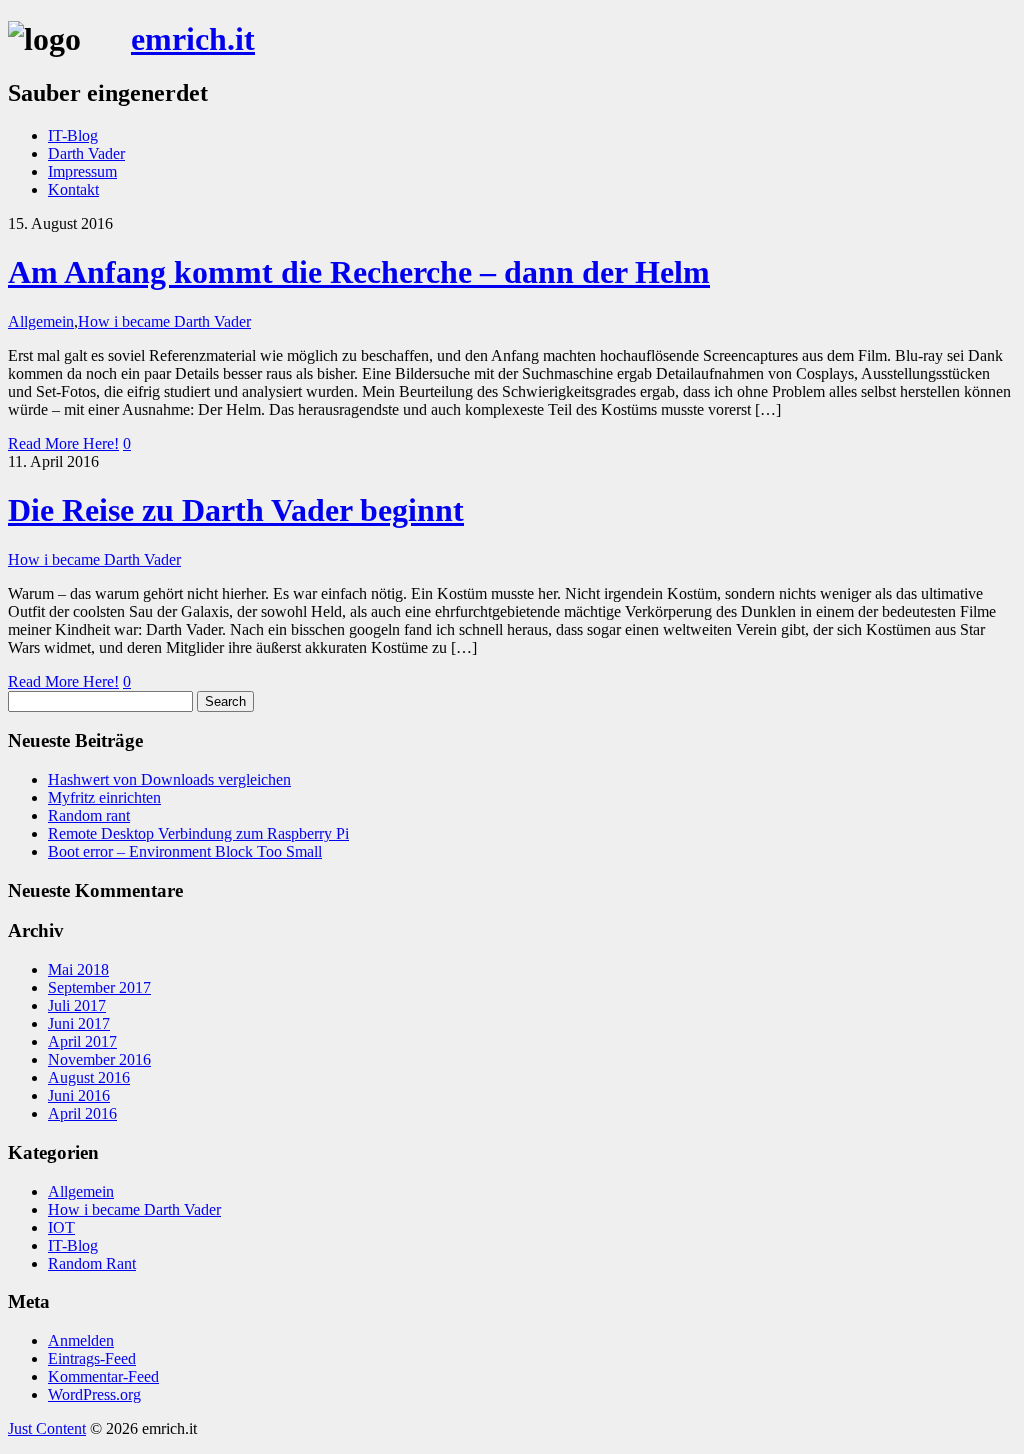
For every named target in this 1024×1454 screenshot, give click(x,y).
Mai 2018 (78, 969)
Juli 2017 (77, 1005)
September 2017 (99, 987)
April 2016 (82, 1113)
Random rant (89, 815)
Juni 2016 (79, 1095)
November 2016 (99, 1059)
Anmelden (81, 1340)
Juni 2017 (79, 1023)
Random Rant (92, 1263)
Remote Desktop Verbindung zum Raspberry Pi (198, 833)
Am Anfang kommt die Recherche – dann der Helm (359, 272)
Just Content (47, 1428)
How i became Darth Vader (164, 321)
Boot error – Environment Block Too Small (185, 851)
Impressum (82, 171)
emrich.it (193, 39)
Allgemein (41, 321)
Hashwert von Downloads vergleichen (169, 779)
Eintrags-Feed (92, 1358)
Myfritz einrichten (104, 797)
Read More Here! (63, 443)
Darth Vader (86, 153)
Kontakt (73, 189)
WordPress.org (94, 1394)
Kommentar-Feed (103, 1376)
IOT (61, 1227)
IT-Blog (73, 135)
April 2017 (82, 1041)
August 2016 (89, 1077)
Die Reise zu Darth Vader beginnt (236, 510)
